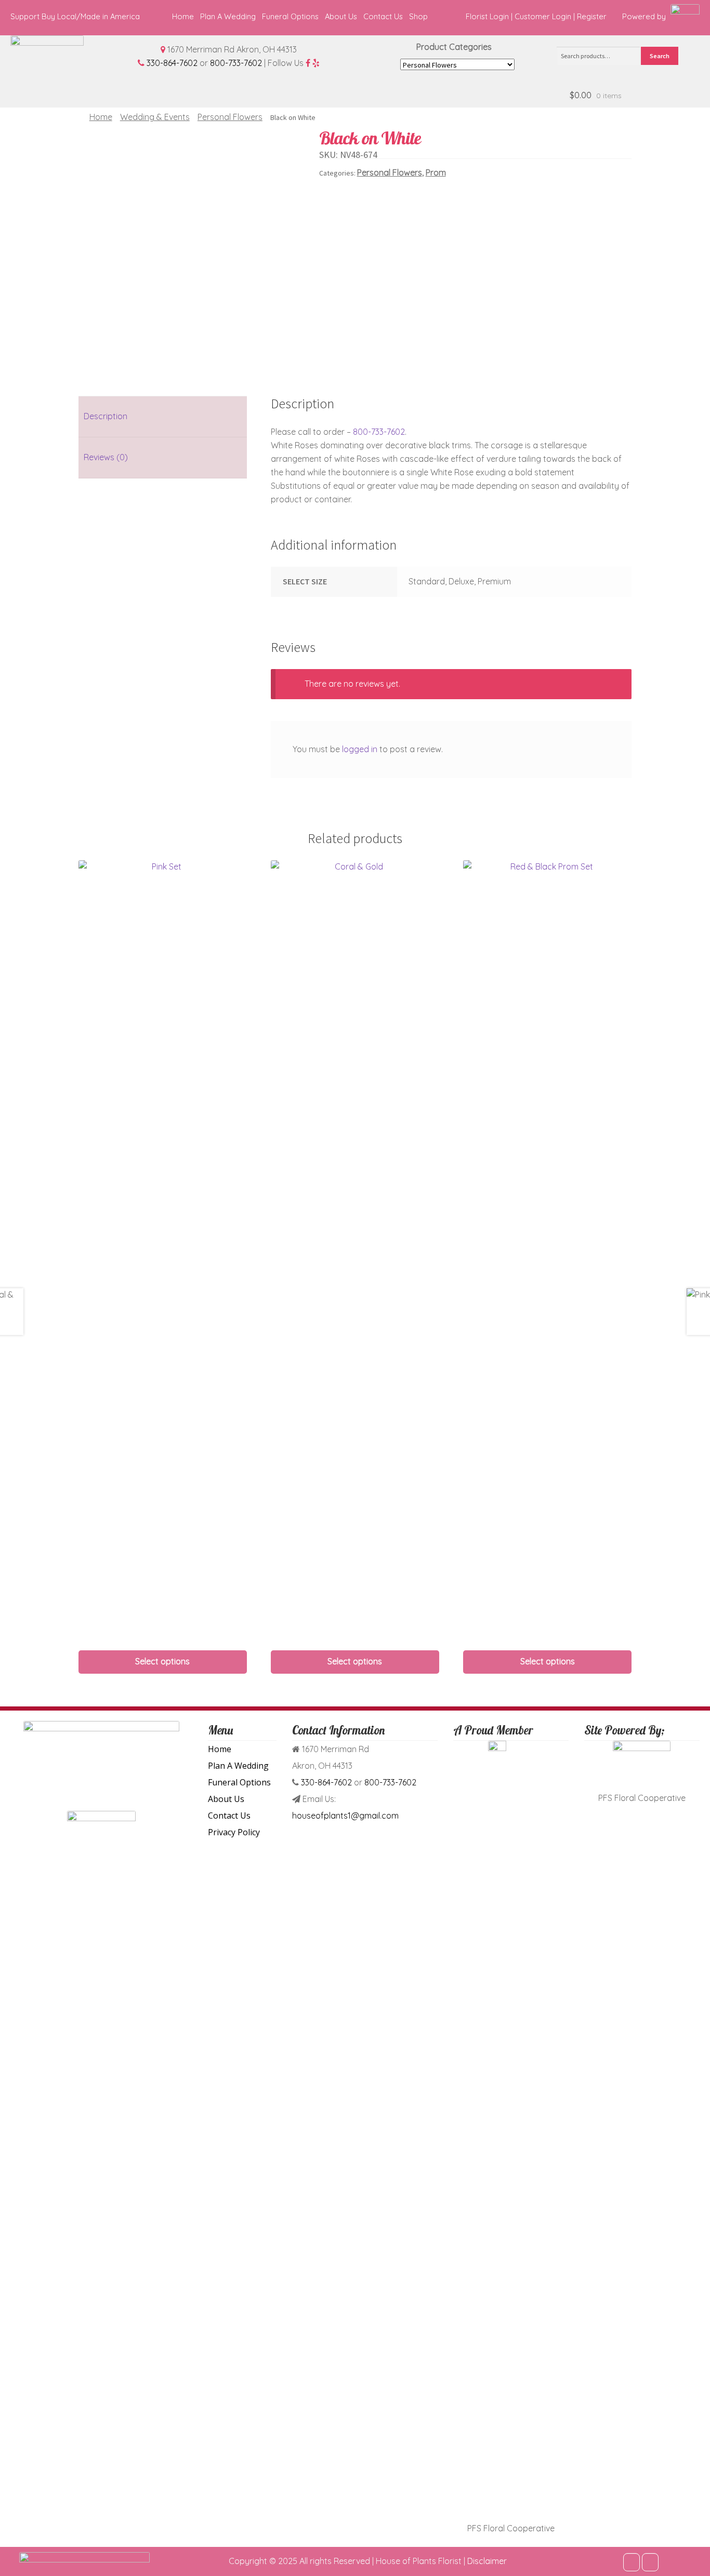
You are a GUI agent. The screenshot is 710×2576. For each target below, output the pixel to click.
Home (183, 16)
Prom (436, 172)
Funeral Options (290, 16)
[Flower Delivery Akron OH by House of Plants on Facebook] (632, 2562)
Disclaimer (487, 2561)
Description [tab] (106, 416)
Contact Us (383, 16)
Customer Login (543, 16)
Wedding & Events (155, 117)
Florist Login (487, 16)
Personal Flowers (230, 117)
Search (660, 56)
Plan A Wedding (228, 16)
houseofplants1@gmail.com (345, 1816)
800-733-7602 (236, 63)
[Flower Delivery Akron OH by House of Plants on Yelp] (650, 2562)
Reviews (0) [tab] (106, 457)
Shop (418, 16)
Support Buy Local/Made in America (75, 16)
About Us (341, 16)
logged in (360, 749)
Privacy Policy (234, 1832)
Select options (162, 1661)
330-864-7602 (172, 63)
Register (592, 16)
